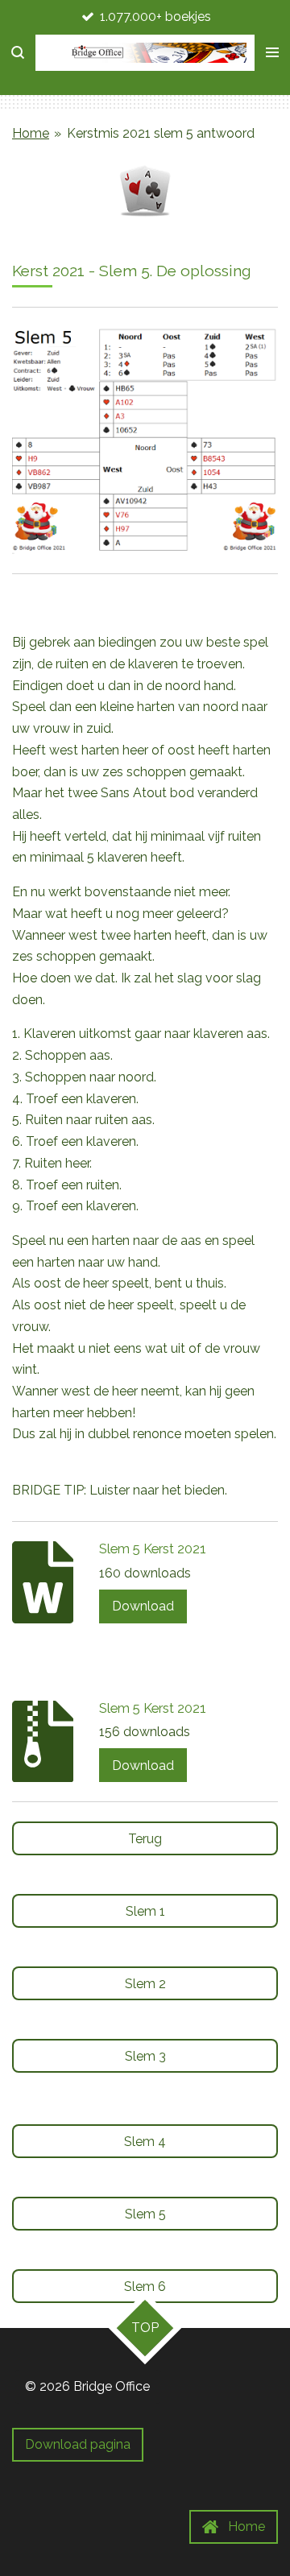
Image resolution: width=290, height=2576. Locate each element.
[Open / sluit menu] (272, 53)
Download (143, 1606)
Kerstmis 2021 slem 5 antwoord (161, 133)
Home (31, 133)
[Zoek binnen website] (18, 53)
